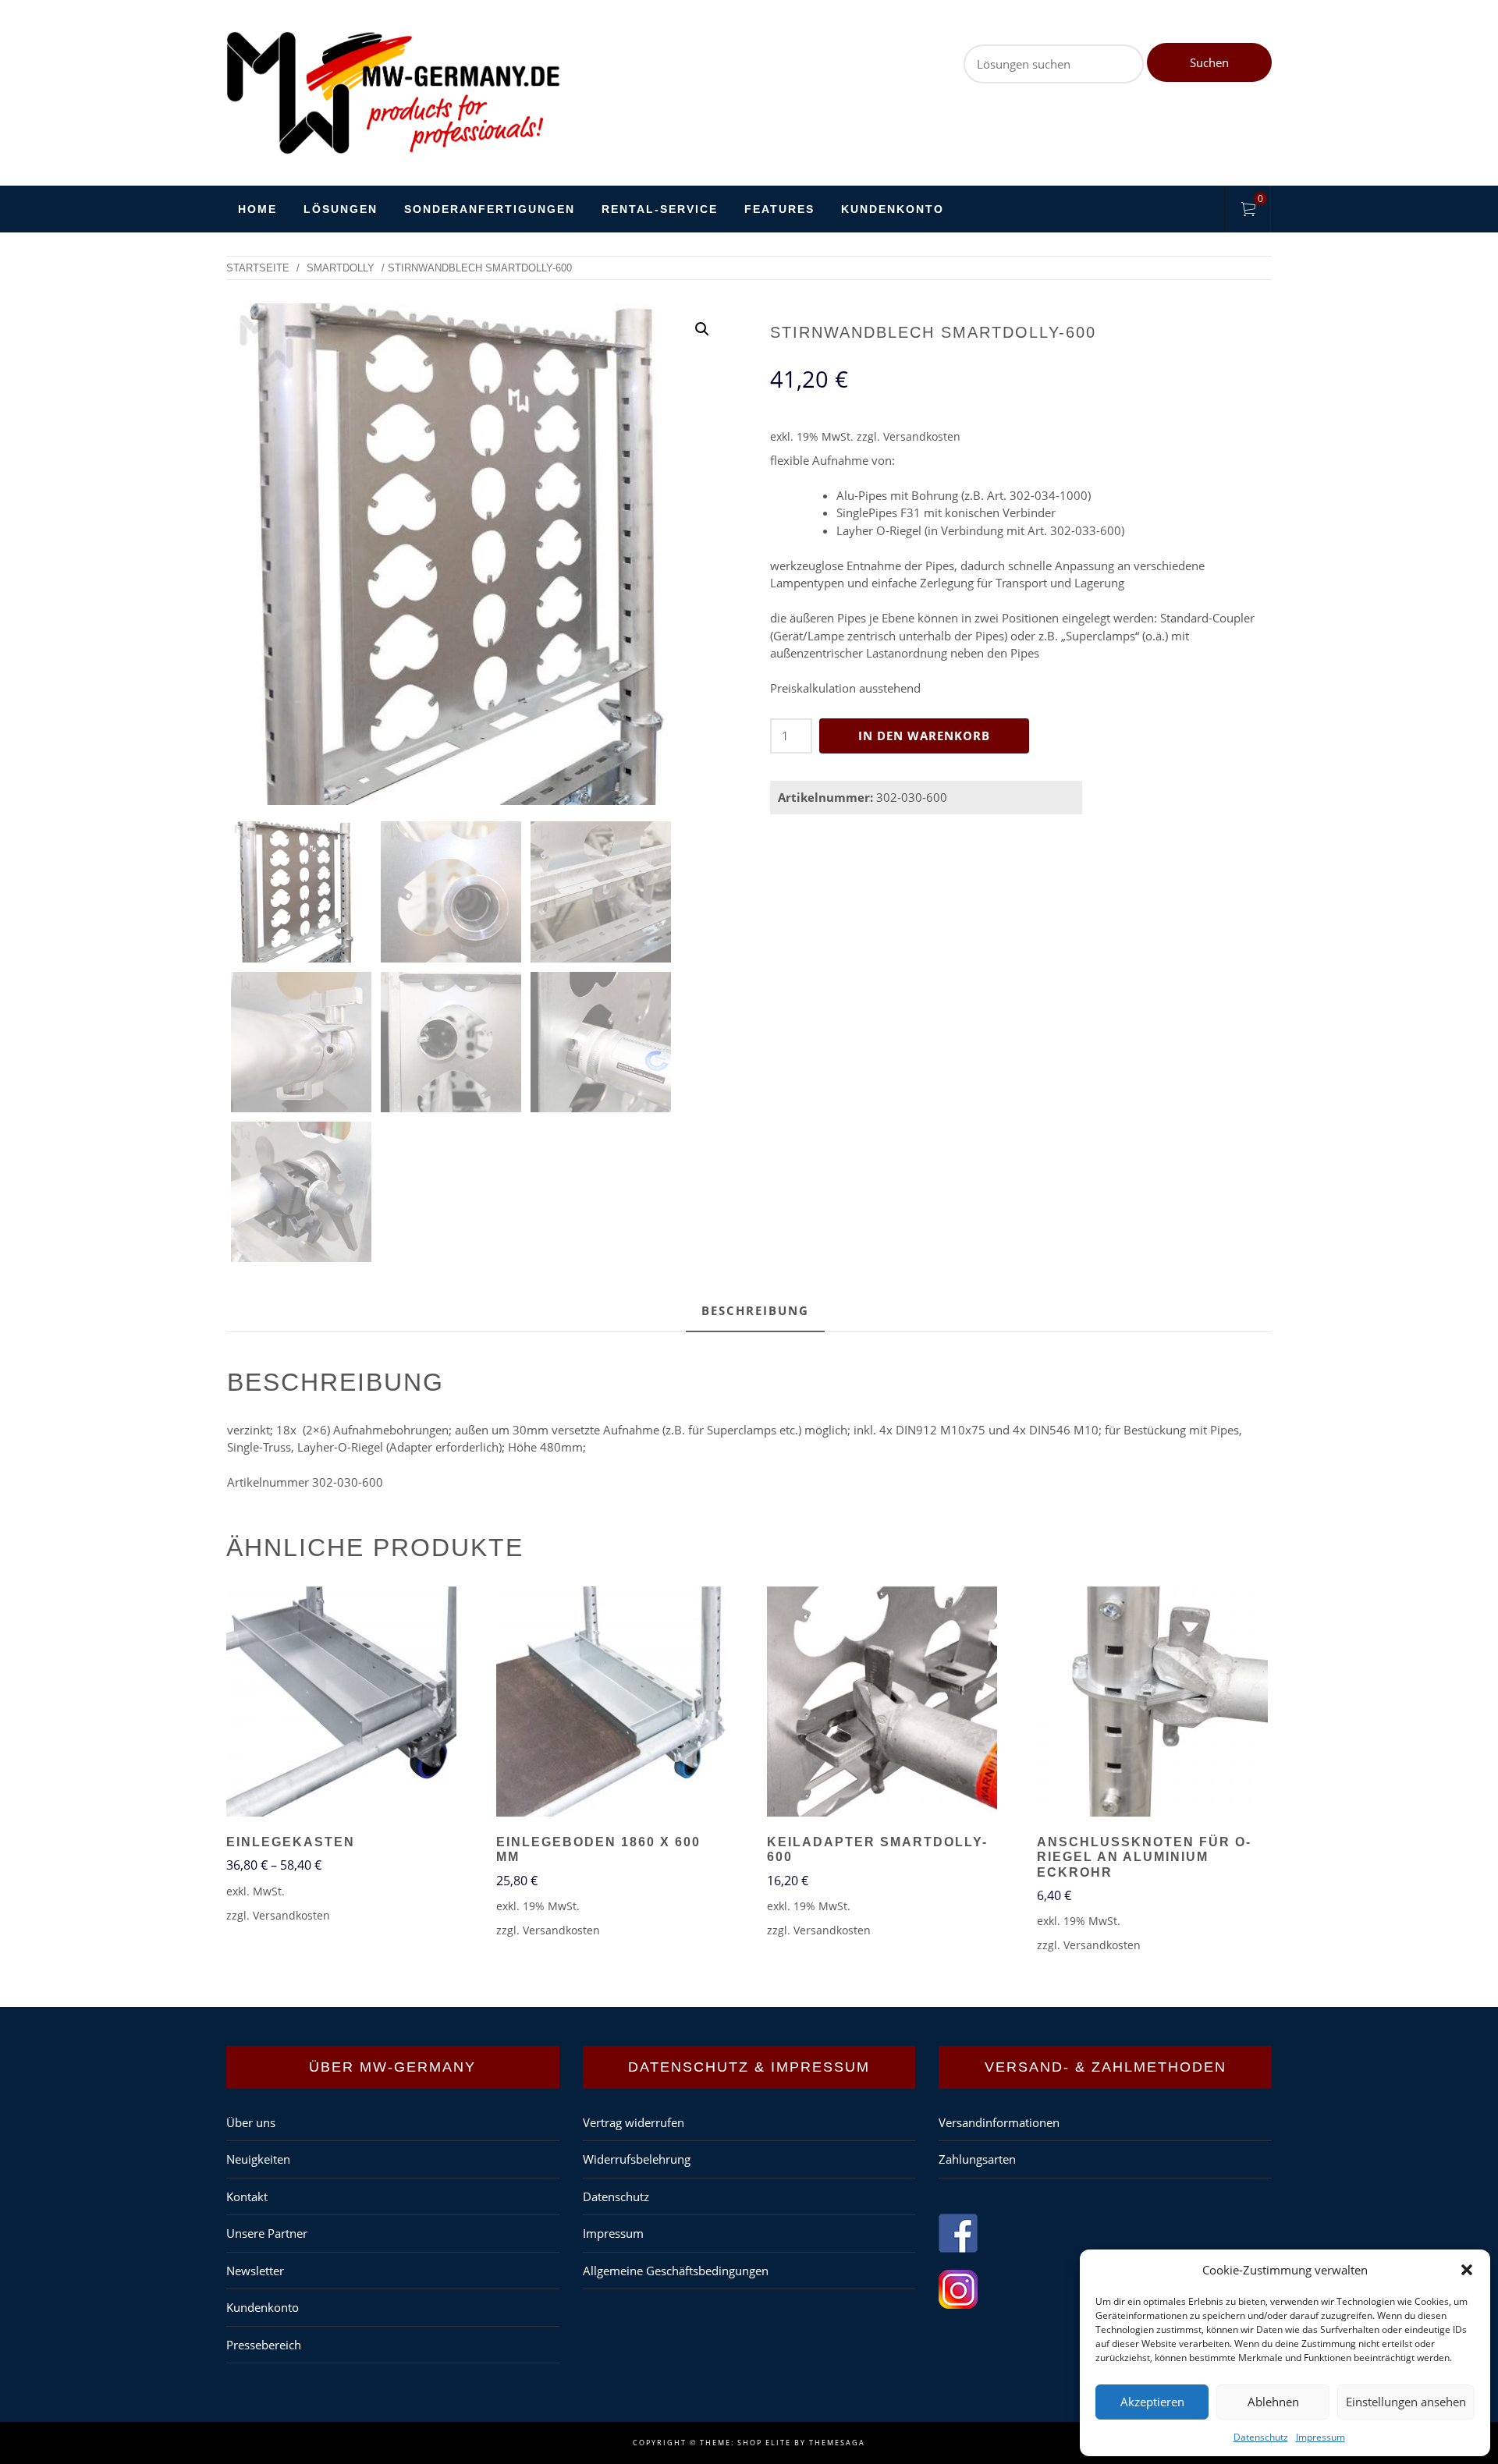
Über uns (251, 2122)
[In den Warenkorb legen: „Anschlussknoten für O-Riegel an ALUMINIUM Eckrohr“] (1152, 1704)
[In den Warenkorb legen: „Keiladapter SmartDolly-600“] (882, 1704)
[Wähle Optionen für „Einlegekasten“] (342, 1704)
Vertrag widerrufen (634, 2122)
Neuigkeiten (258, 2159)
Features (779, 209)
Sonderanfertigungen (490, 209)
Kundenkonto (893, 209)
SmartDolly (341, 268)
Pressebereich (264, 2345)
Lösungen (341, 209)
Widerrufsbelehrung (637, 2159)
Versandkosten (922, 437)
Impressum (1321, 2437)
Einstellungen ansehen (1406, 2402)
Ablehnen (1273, 2402)
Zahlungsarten (977, 2159)
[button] (1467, 2270)
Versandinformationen (999, 2122)
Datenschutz (1261, 2437)
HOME (257, 209)
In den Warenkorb (924, 736)
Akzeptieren (1152, 2402)
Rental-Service (660, 209)
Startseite (258, 268)
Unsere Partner (267, 2233)
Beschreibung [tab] (755, 1310)
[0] (1248, 211)
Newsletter (255, 2271)
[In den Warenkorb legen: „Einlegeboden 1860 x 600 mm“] (612, 1704)
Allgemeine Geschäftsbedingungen (676, 2271)
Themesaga (837, 2443)
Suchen (1209, 62)
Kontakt (247, 2196)
